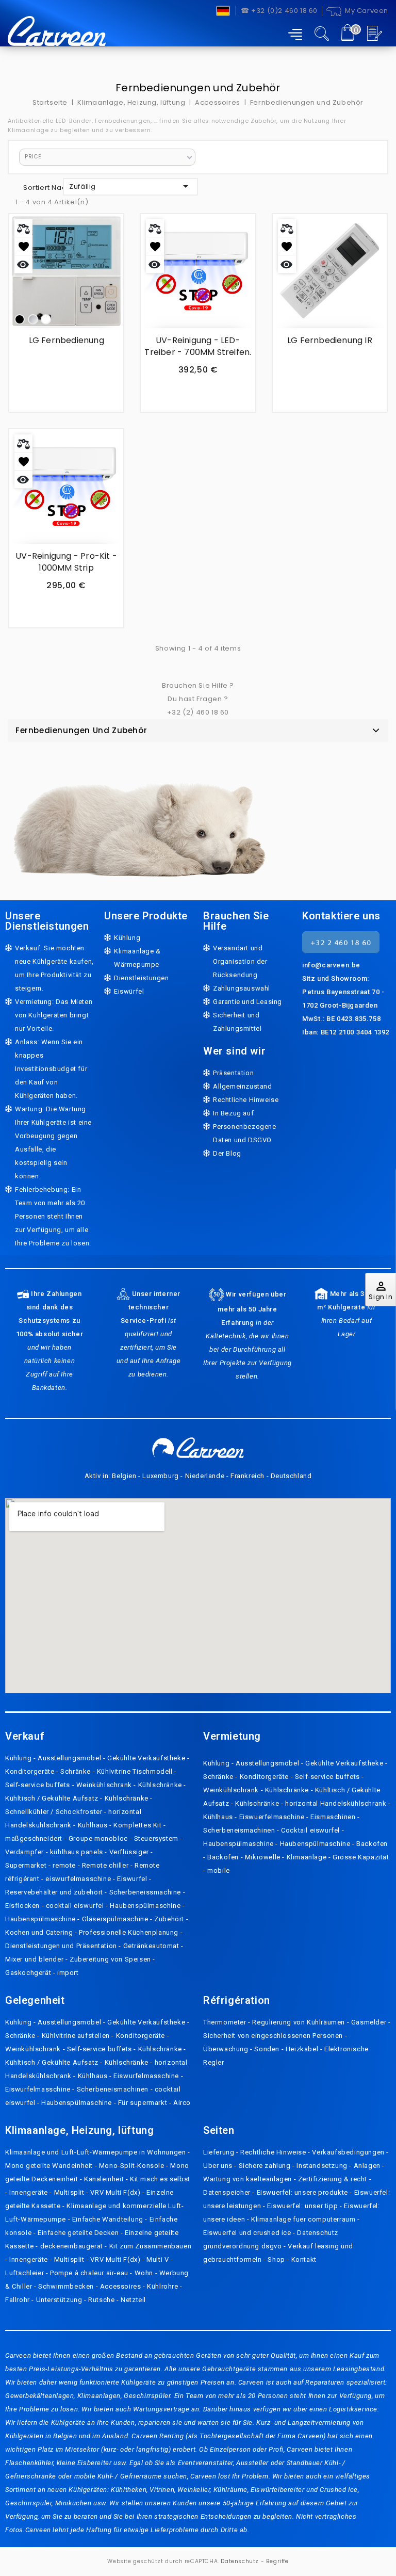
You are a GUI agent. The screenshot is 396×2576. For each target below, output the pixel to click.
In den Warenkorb (207, 395)
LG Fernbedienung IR (330, 340)
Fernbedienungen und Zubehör (81, 730)
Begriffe (277, 2561)
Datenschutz (240, 2561)
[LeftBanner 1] (140, 816)
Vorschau (23, 264)
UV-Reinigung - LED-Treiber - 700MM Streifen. (198, 346)
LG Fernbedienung (67, 340)
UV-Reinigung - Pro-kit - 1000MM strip (66, 562)
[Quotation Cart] (376, 33)
